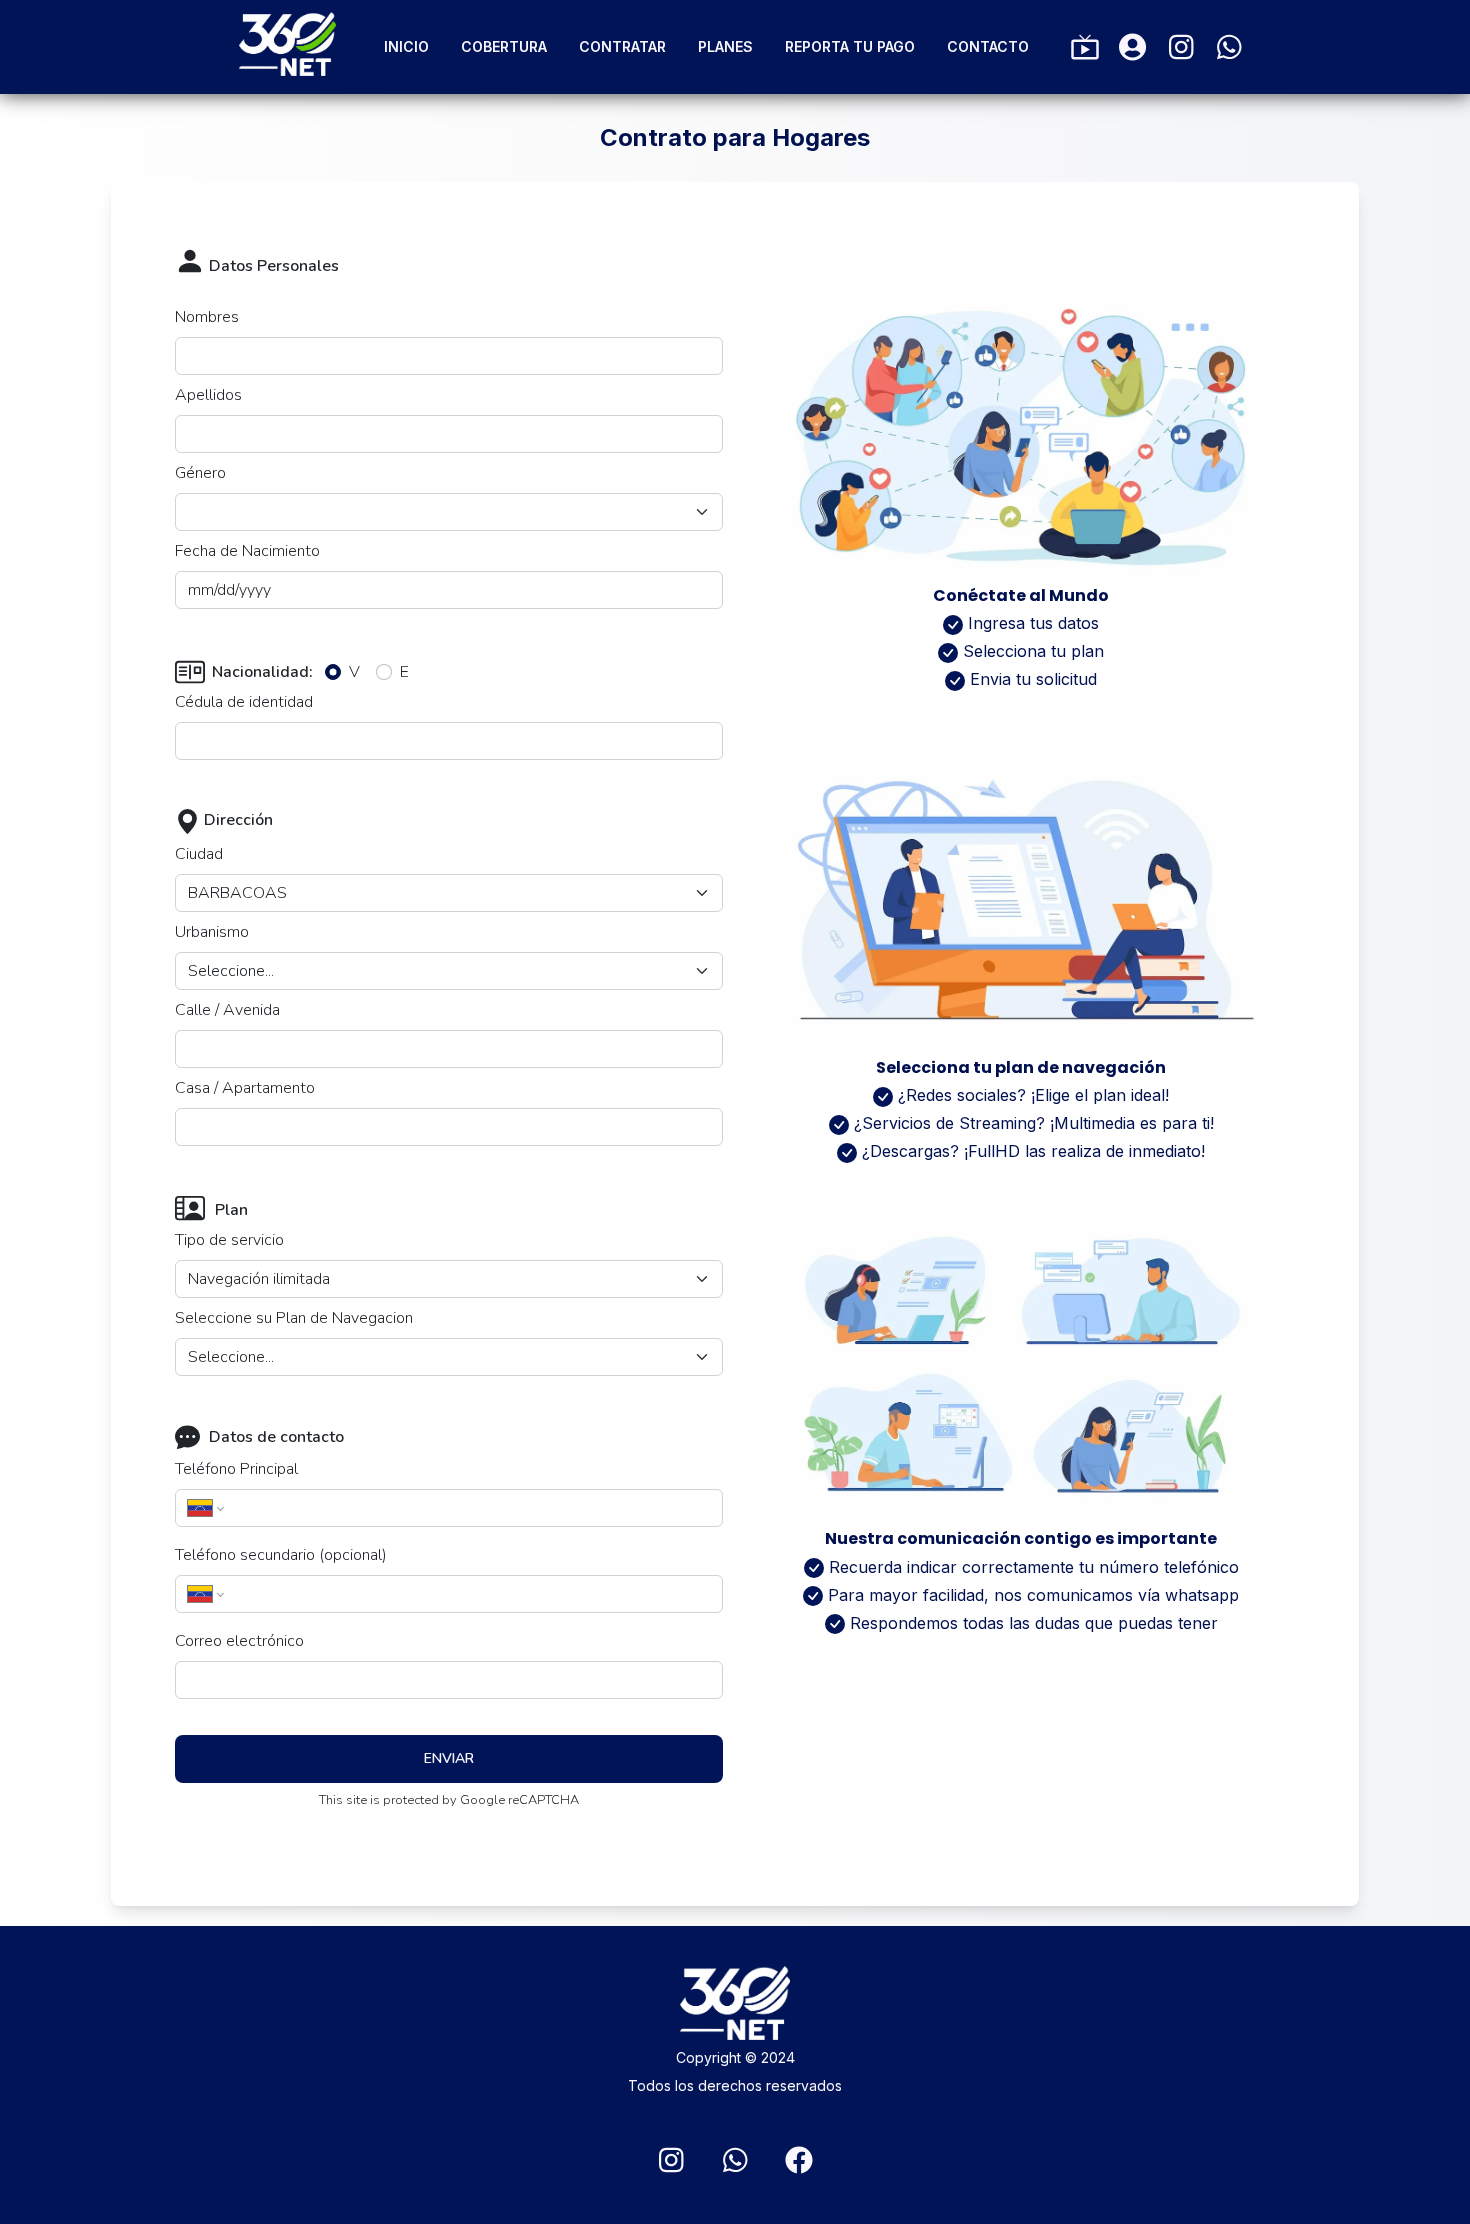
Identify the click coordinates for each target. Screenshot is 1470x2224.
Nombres (207, 317)
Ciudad (199, 854)
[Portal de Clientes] (1133, 47)
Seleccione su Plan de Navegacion (294, 1318)
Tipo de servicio (229, 1240)
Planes (725, 46)
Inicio (406, 46)
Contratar (622, 46)
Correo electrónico (239, 1641)
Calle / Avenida (227, 1010)
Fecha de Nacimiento (247, 551)
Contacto (988, 46)
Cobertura (504, 46)
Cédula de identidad (244, 702)
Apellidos (208, 395)
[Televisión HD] (1085, 47)
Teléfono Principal (236, 1469)
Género (200, 473)
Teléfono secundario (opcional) (281, 1555)
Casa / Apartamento (245, 1088)
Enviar (449, 1758)
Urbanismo (212, 932)
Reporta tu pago (850, 46)
